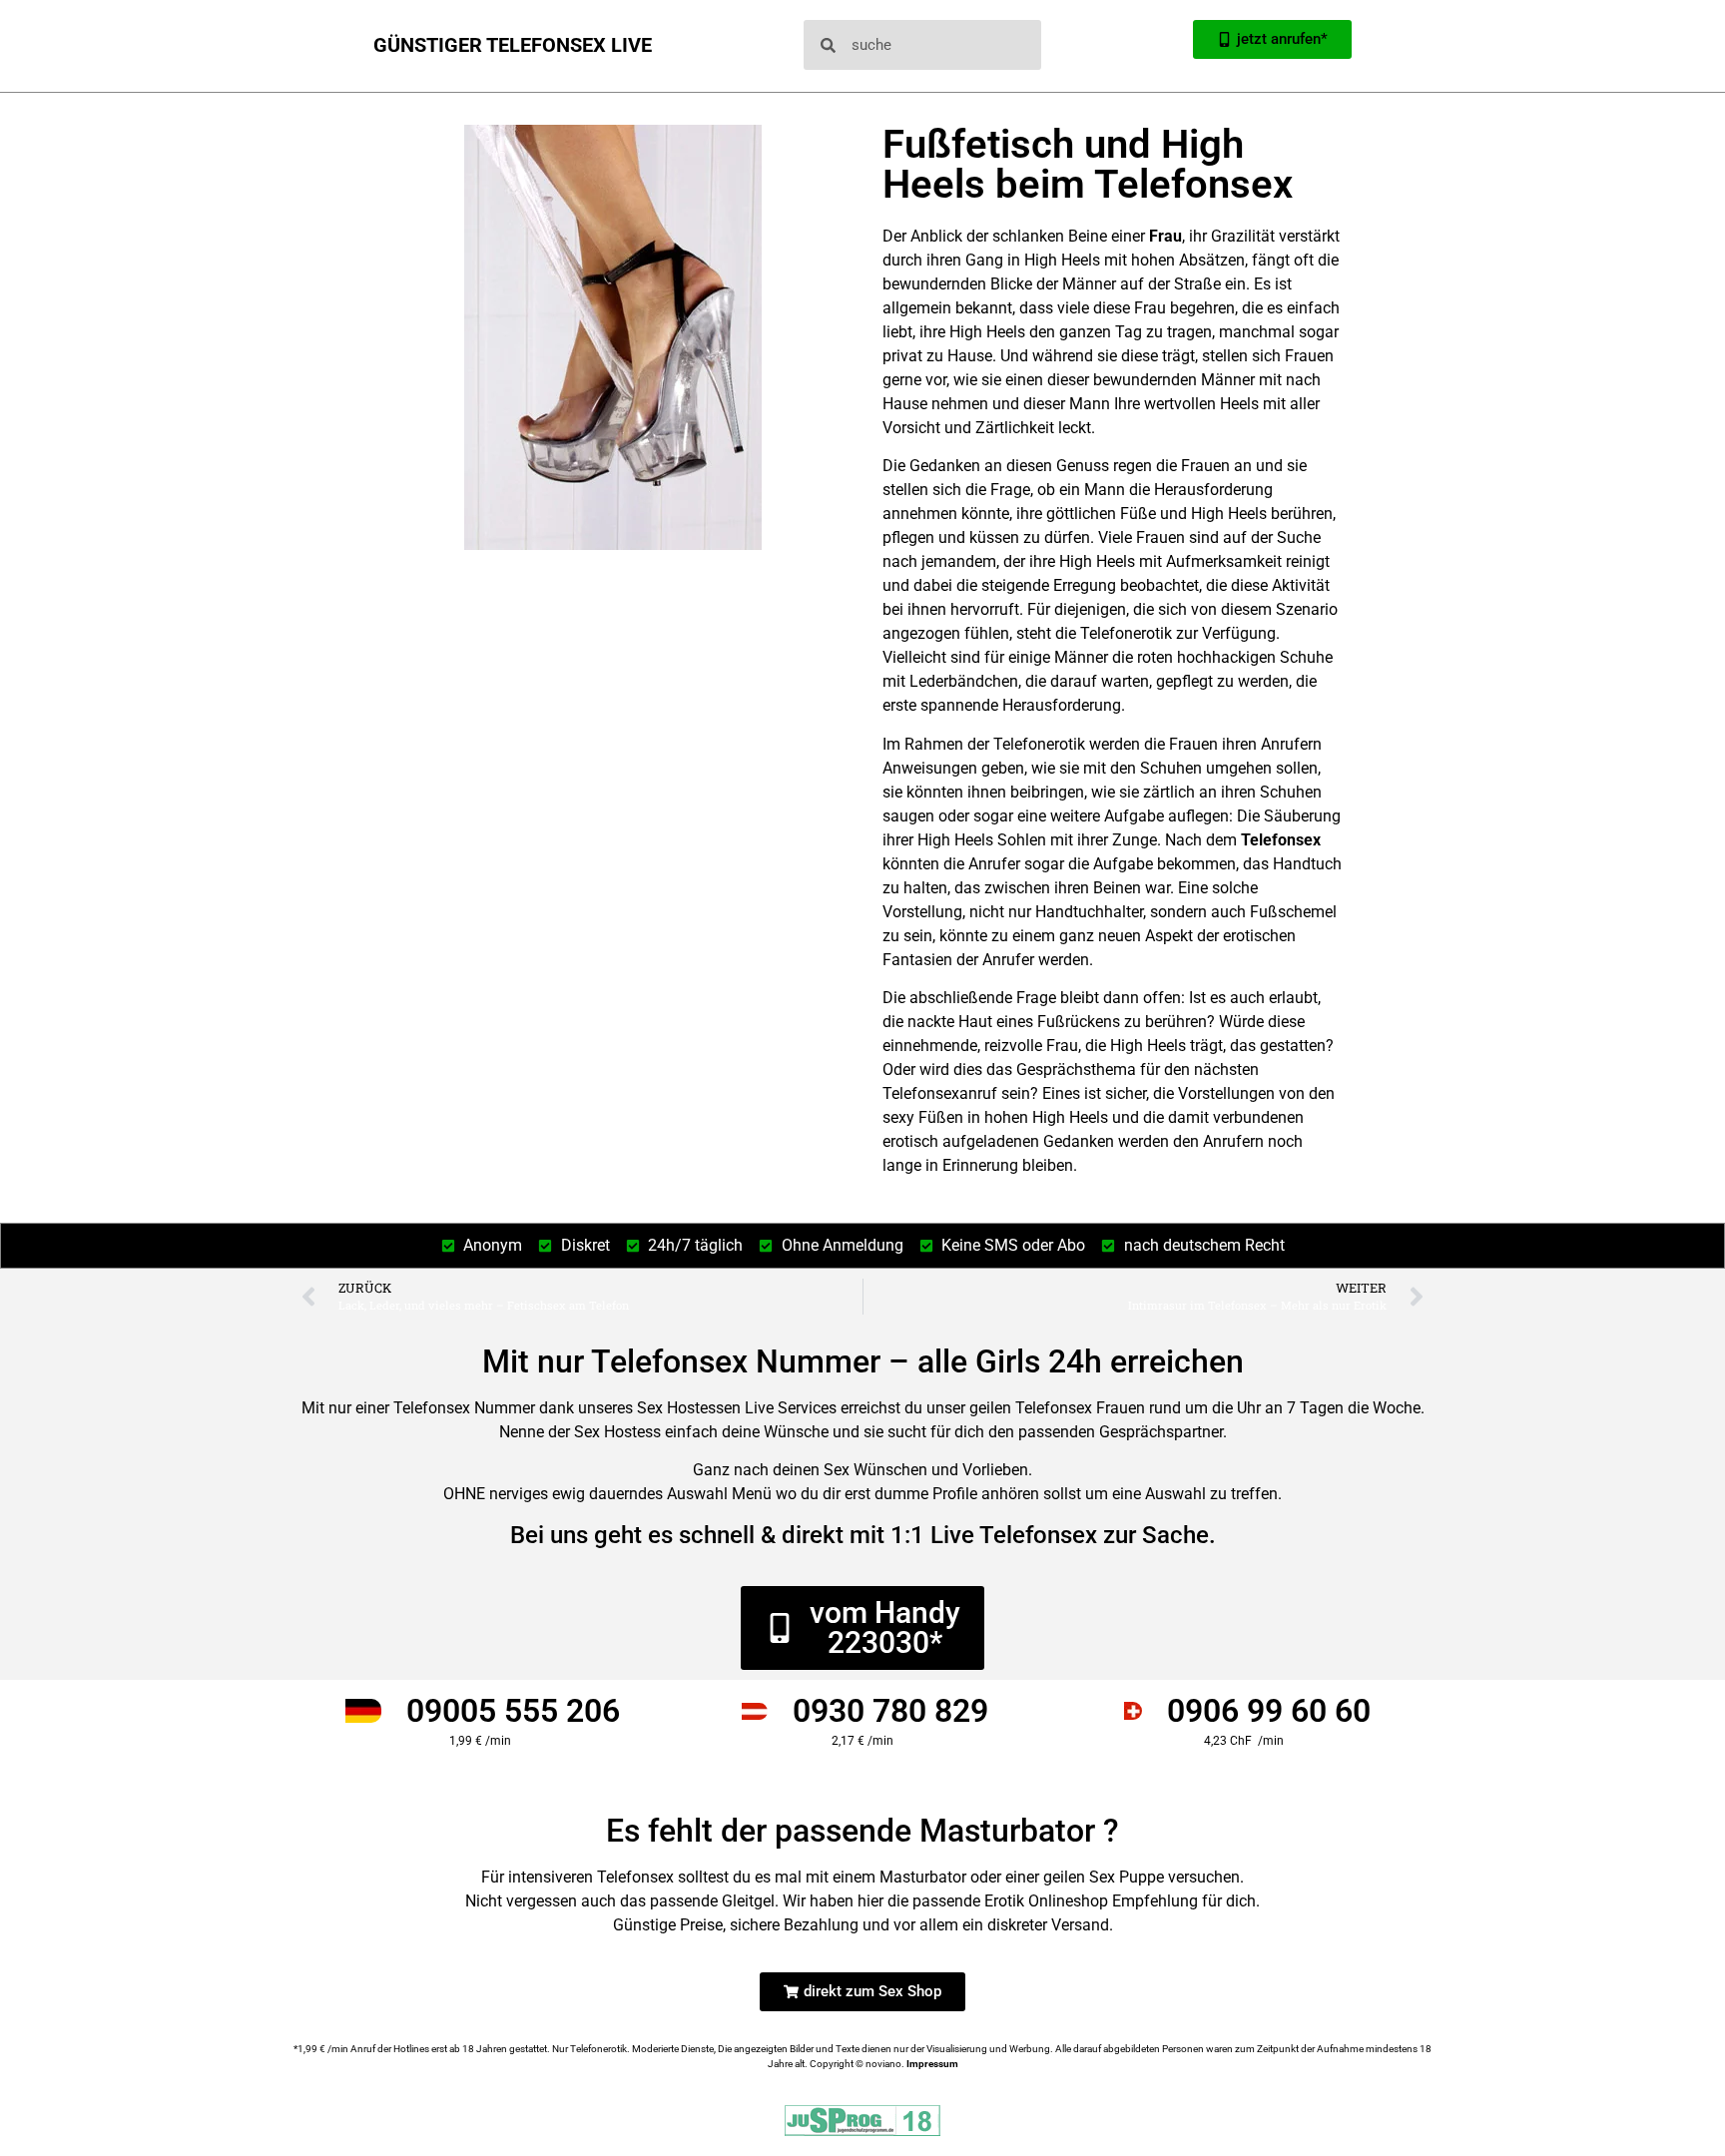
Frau (1165, 236)
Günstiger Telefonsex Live (513, 45)
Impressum (932, 2064)
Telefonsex (1281, 840)
